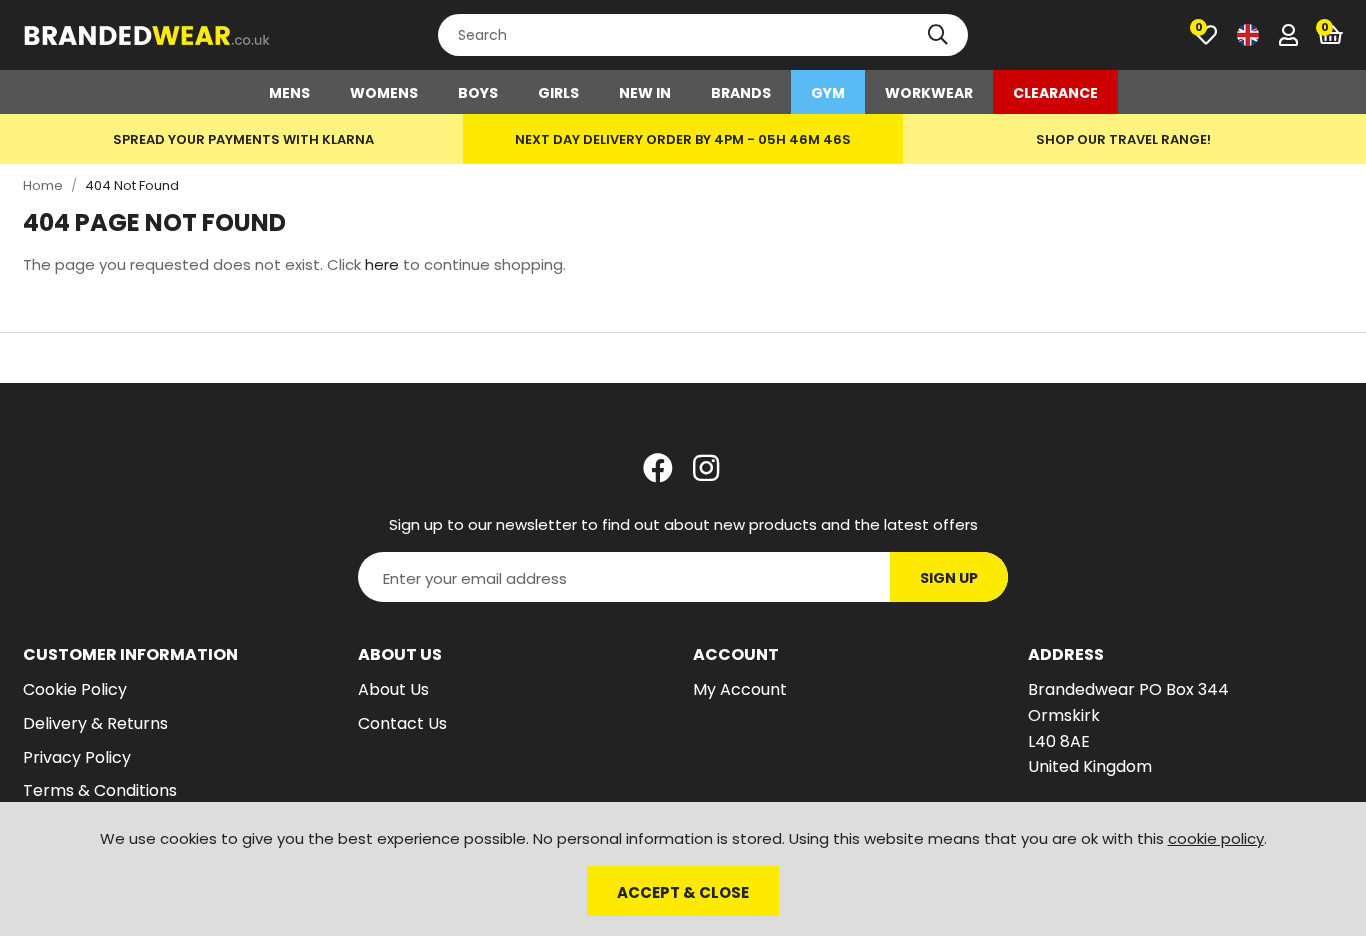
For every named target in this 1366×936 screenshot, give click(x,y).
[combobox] (703, 35)
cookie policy (1216, 838)
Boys (478, 93)
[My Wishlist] (1206, 35)
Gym (828, 93)
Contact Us (402, 723)
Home (43, 185)
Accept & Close (683, 892)
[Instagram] (708, 468)
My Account (740, 689)
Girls (558, 93)
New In (645, 93)
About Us (393, 689)
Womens (384, 93)
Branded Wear (148, 35)
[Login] (1288, 35)
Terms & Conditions (100, 790)
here (382, 264)
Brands (741, 93)
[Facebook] (658, 468)
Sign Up (949, 578)
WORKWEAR (929, 93)
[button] (1330, 35)
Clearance (1055, 93)
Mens (289, 93)
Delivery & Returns (95, 723)
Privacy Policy (77, 757)
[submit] (938, 35)
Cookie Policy (75, 689)
